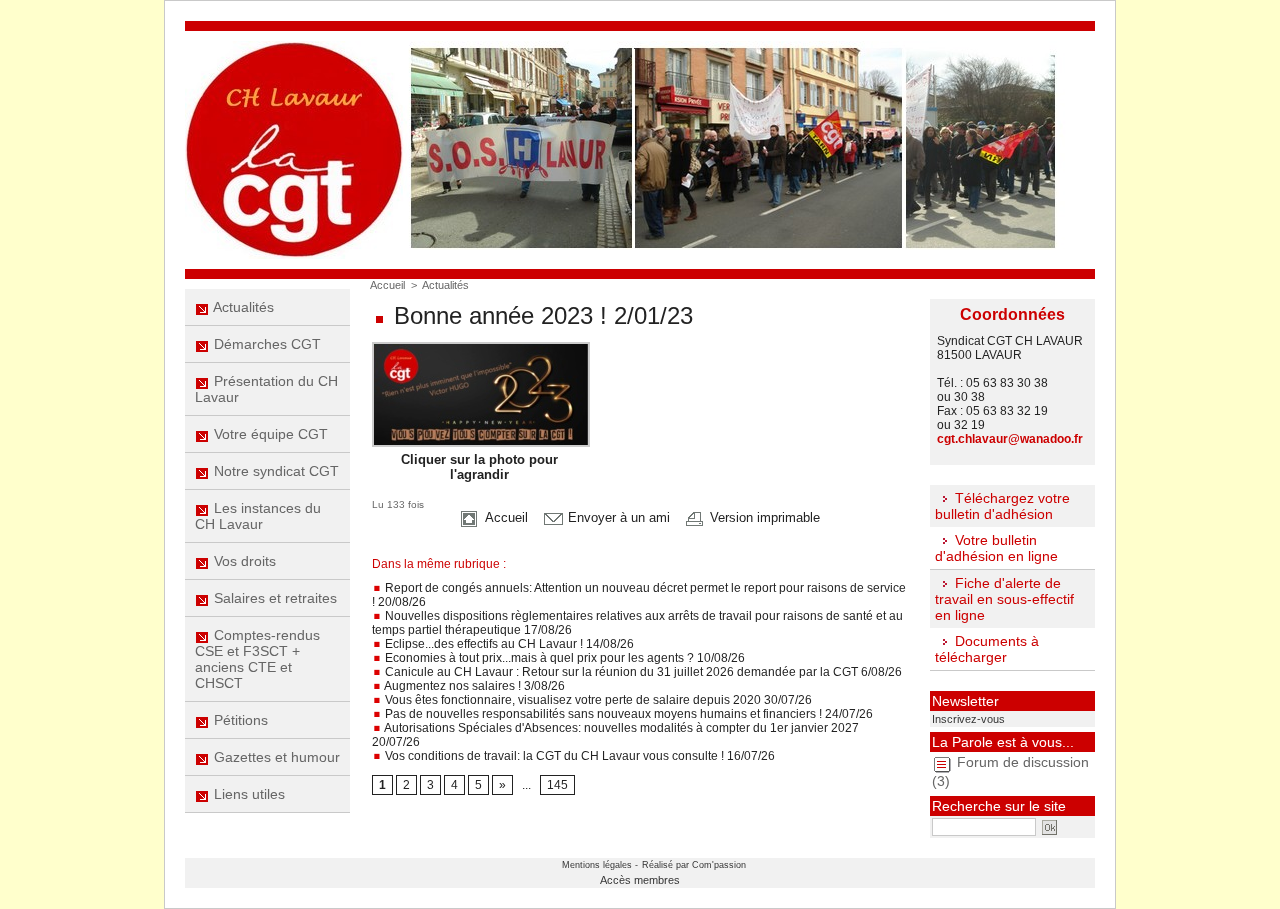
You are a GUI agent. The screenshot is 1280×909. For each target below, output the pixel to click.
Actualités (242, 307)
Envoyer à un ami (617, 517)
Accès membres (640, 880)
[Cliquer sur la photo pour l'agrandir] (481, 348)
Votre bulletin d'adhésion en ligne (996, 548)
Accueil (387, 285)
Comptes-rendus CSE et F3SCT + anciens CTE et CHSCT (257, 659)
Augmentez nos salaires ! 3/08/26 (473, 686)
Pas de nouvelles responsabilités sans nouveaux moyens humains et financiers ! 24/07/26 (627, 714)
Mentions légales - (600, 865)
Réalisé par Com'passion (694, 865)
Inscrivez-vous (968, 719)
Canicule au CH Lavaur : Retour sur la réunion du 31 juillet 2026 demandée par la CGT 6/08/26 (642, 672)
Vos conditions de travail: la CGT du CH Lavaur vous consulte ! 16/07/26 (578, 756)
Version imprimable (763, 517)
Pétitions (239, 720)
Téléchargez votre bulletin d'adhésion (1002, 506)
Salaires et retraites (273, 598)
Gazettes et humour (275, 757)
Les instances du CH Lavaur (258, 516)
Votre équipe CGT (269, 434)
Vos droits (243, 561)
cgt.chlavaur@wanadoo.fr (1010, 439)
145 (557, 785)
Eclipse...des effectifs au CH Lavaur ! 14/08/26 (508, 644)
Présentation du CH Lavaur (266, 389)
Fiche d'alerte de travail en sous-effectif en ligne (1004, 599)
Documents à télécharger (987, 649)
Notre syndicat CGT (274, 471)
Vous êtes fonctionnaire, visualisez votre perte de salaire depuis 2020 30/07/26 (597, 700)
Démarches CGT (265, 344)
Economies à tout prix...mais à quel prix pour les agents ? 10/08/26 (563, 658)
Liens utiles (247, 794)
